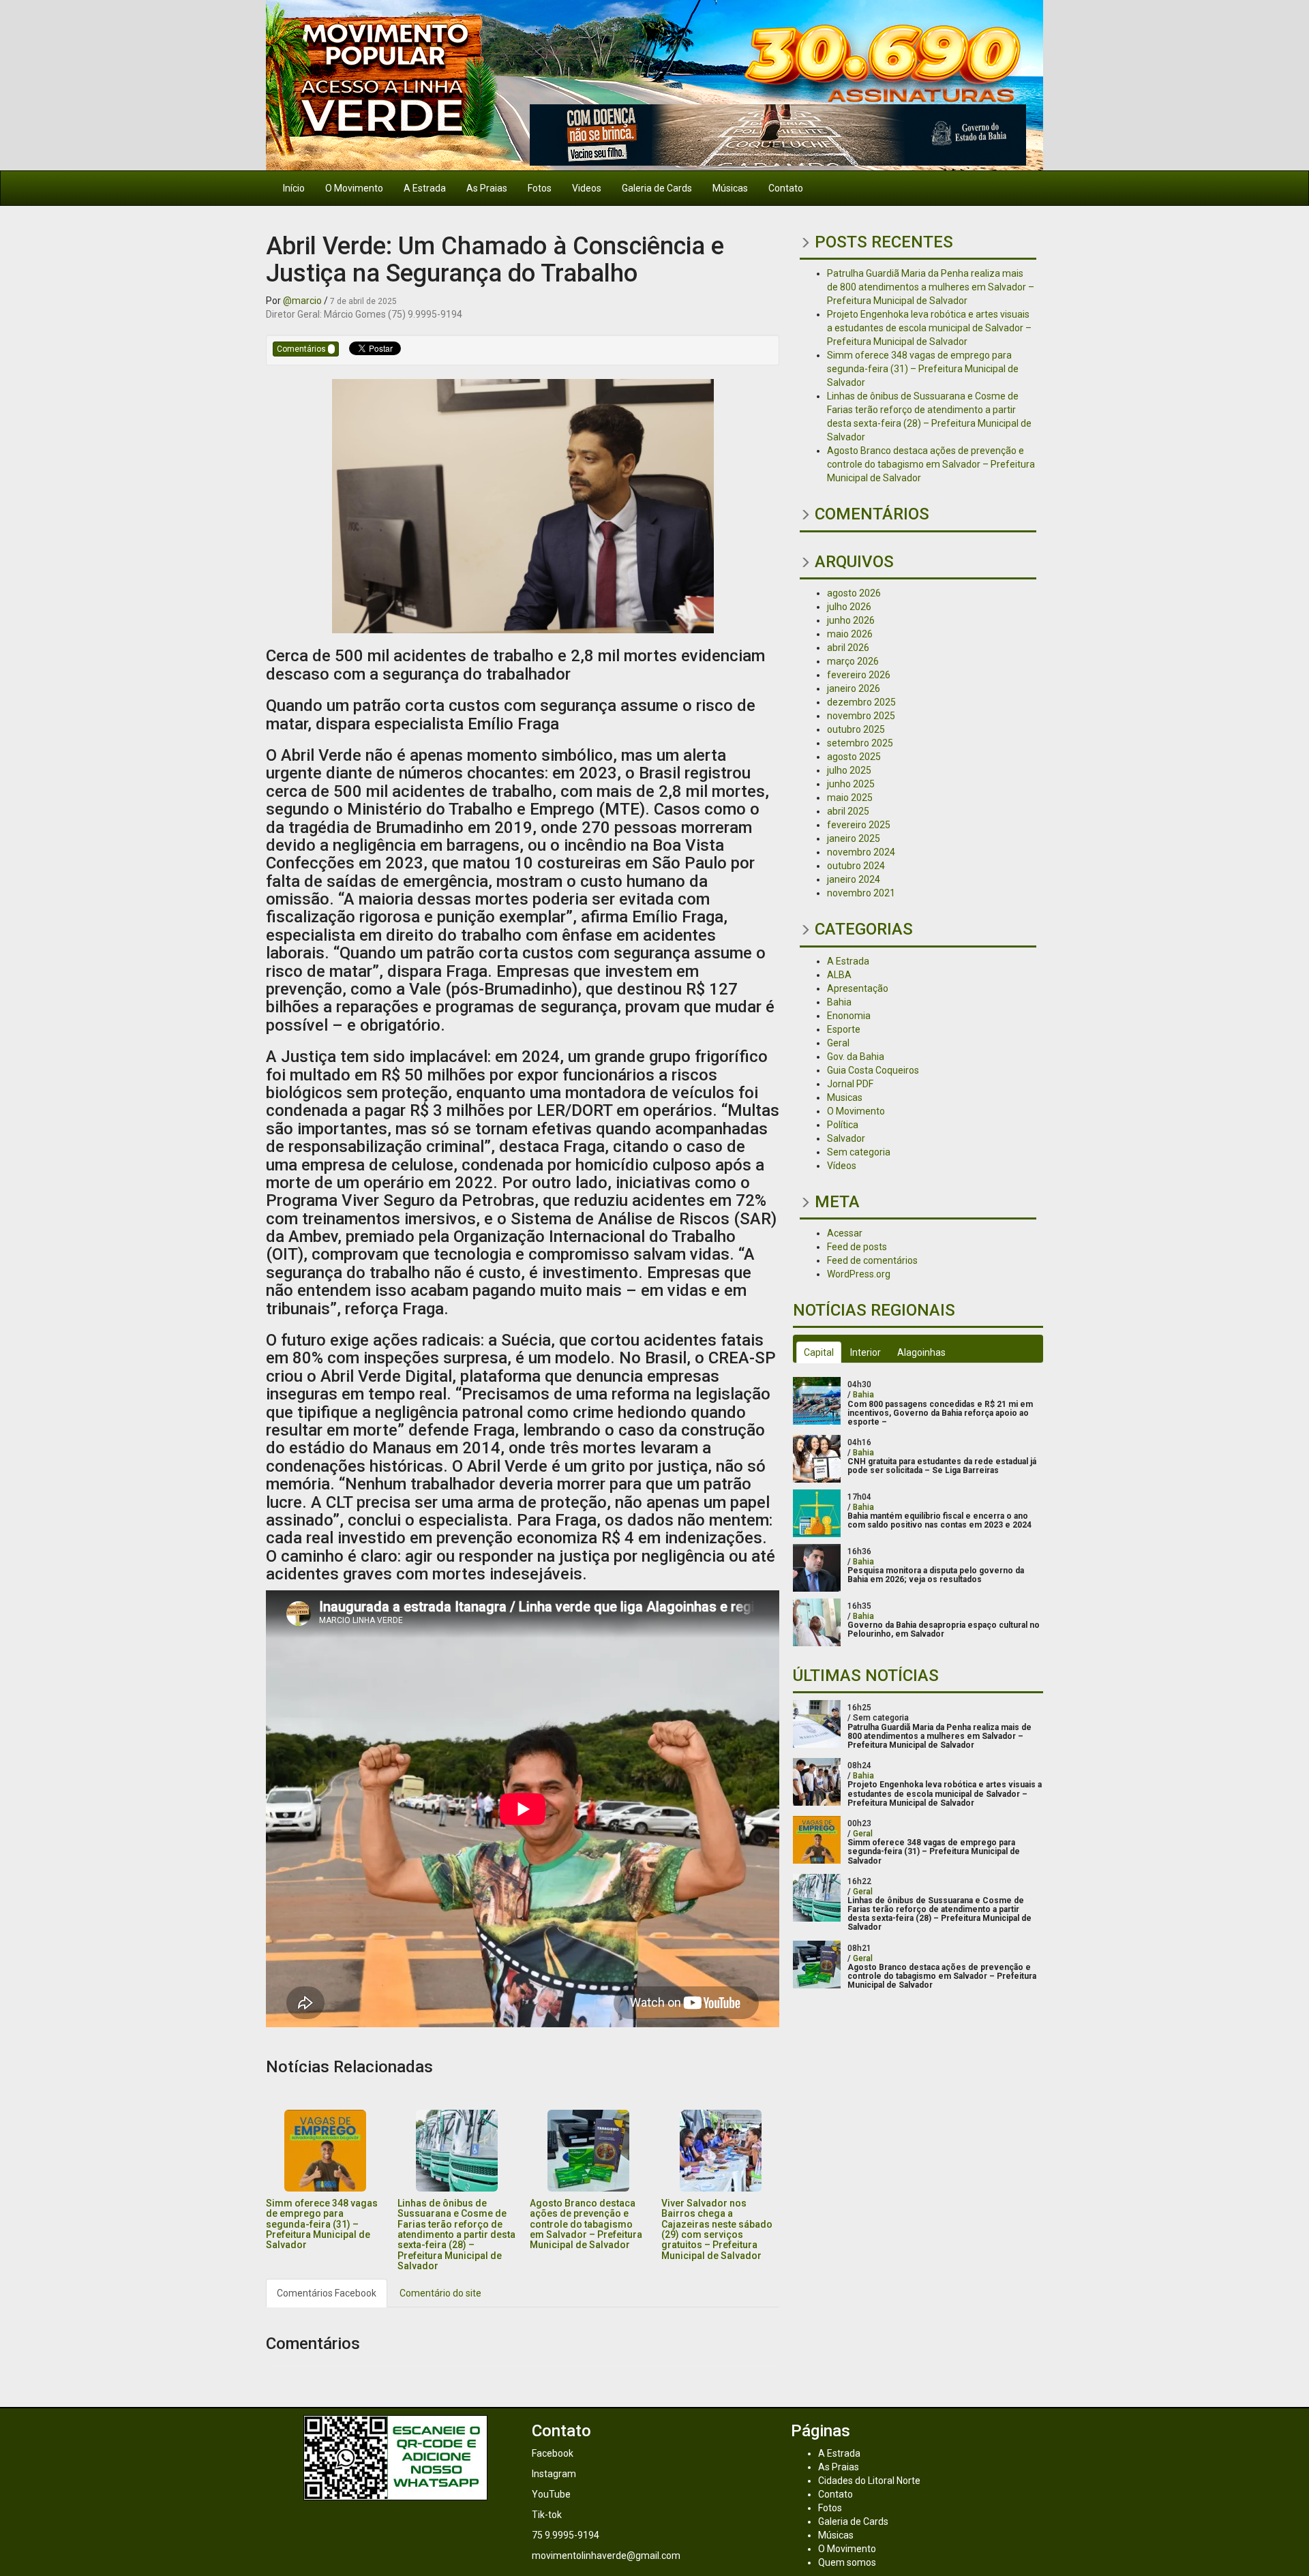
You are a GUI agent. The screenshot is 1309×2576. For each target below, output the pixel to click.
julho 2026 (849, 607)
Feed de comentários (872, 1260)
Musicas (845, 1097)
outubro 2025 (856, 729)
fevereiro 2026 (859, 675)
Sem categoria (859, 1152)
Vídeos (842, 1166)
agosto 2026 (854, 593)
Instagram (554, 2474)
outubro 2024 (856, 866)
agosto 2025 (854, 757)
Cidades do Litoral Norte (869, 2481)
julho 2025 (849, 770)
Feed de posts (857, 1247)
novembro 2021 (861, 893)
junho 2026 (851, 620)
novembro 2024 (861, 852)
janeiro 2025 (854, 838)
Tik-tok (547, 2515)
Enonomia (849, 1016)
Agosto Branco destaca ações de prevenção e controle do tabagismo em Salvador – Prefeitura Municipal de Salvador (586, 2224)
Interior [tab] (866, 1352)
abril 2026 (848, 648)
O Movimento (354, 188)
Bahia (839, 1002)
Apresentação (858, 988)
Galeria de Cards (657, 188)
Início (294, 188)
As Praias (487, 188)
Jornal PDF (850, 1084)
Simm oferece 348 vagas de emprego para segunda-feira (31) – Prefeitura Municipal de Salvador (322, 2224)
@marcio (302, 301)
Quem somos (847, 2562)
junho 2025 (851, 784)
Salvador (846, 1138)
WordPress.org (859, 1274)
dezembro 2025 (861, 702)
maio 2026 (850, 634)
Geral (838, 1043)
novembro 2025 (861, 716)
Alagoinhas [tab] (921, 1352)
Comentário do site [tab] (440, 2293)
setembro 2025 (860, 743)
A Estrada (425, 188)
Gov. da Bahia (856, 1057)
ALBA (839, 975)
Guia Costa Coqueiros (873, 1070)
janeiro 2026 (854, 688)
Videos (587, 188)
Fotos (540, 188)
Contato (786, 188)
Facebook (553, 2453)
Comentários (302, 349)
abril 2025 (848, 811)
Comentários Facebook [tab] (327, 2293)
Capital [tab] (819, 1352)
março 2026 (853, 661)
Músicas (730, 188)
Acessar (845, 1233)
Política (843, 1125)
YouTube (551, 2494)
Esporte (844, 1029)
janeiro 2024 (854, 879)
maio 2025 (850, 798)
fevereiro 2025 (859, 825)
